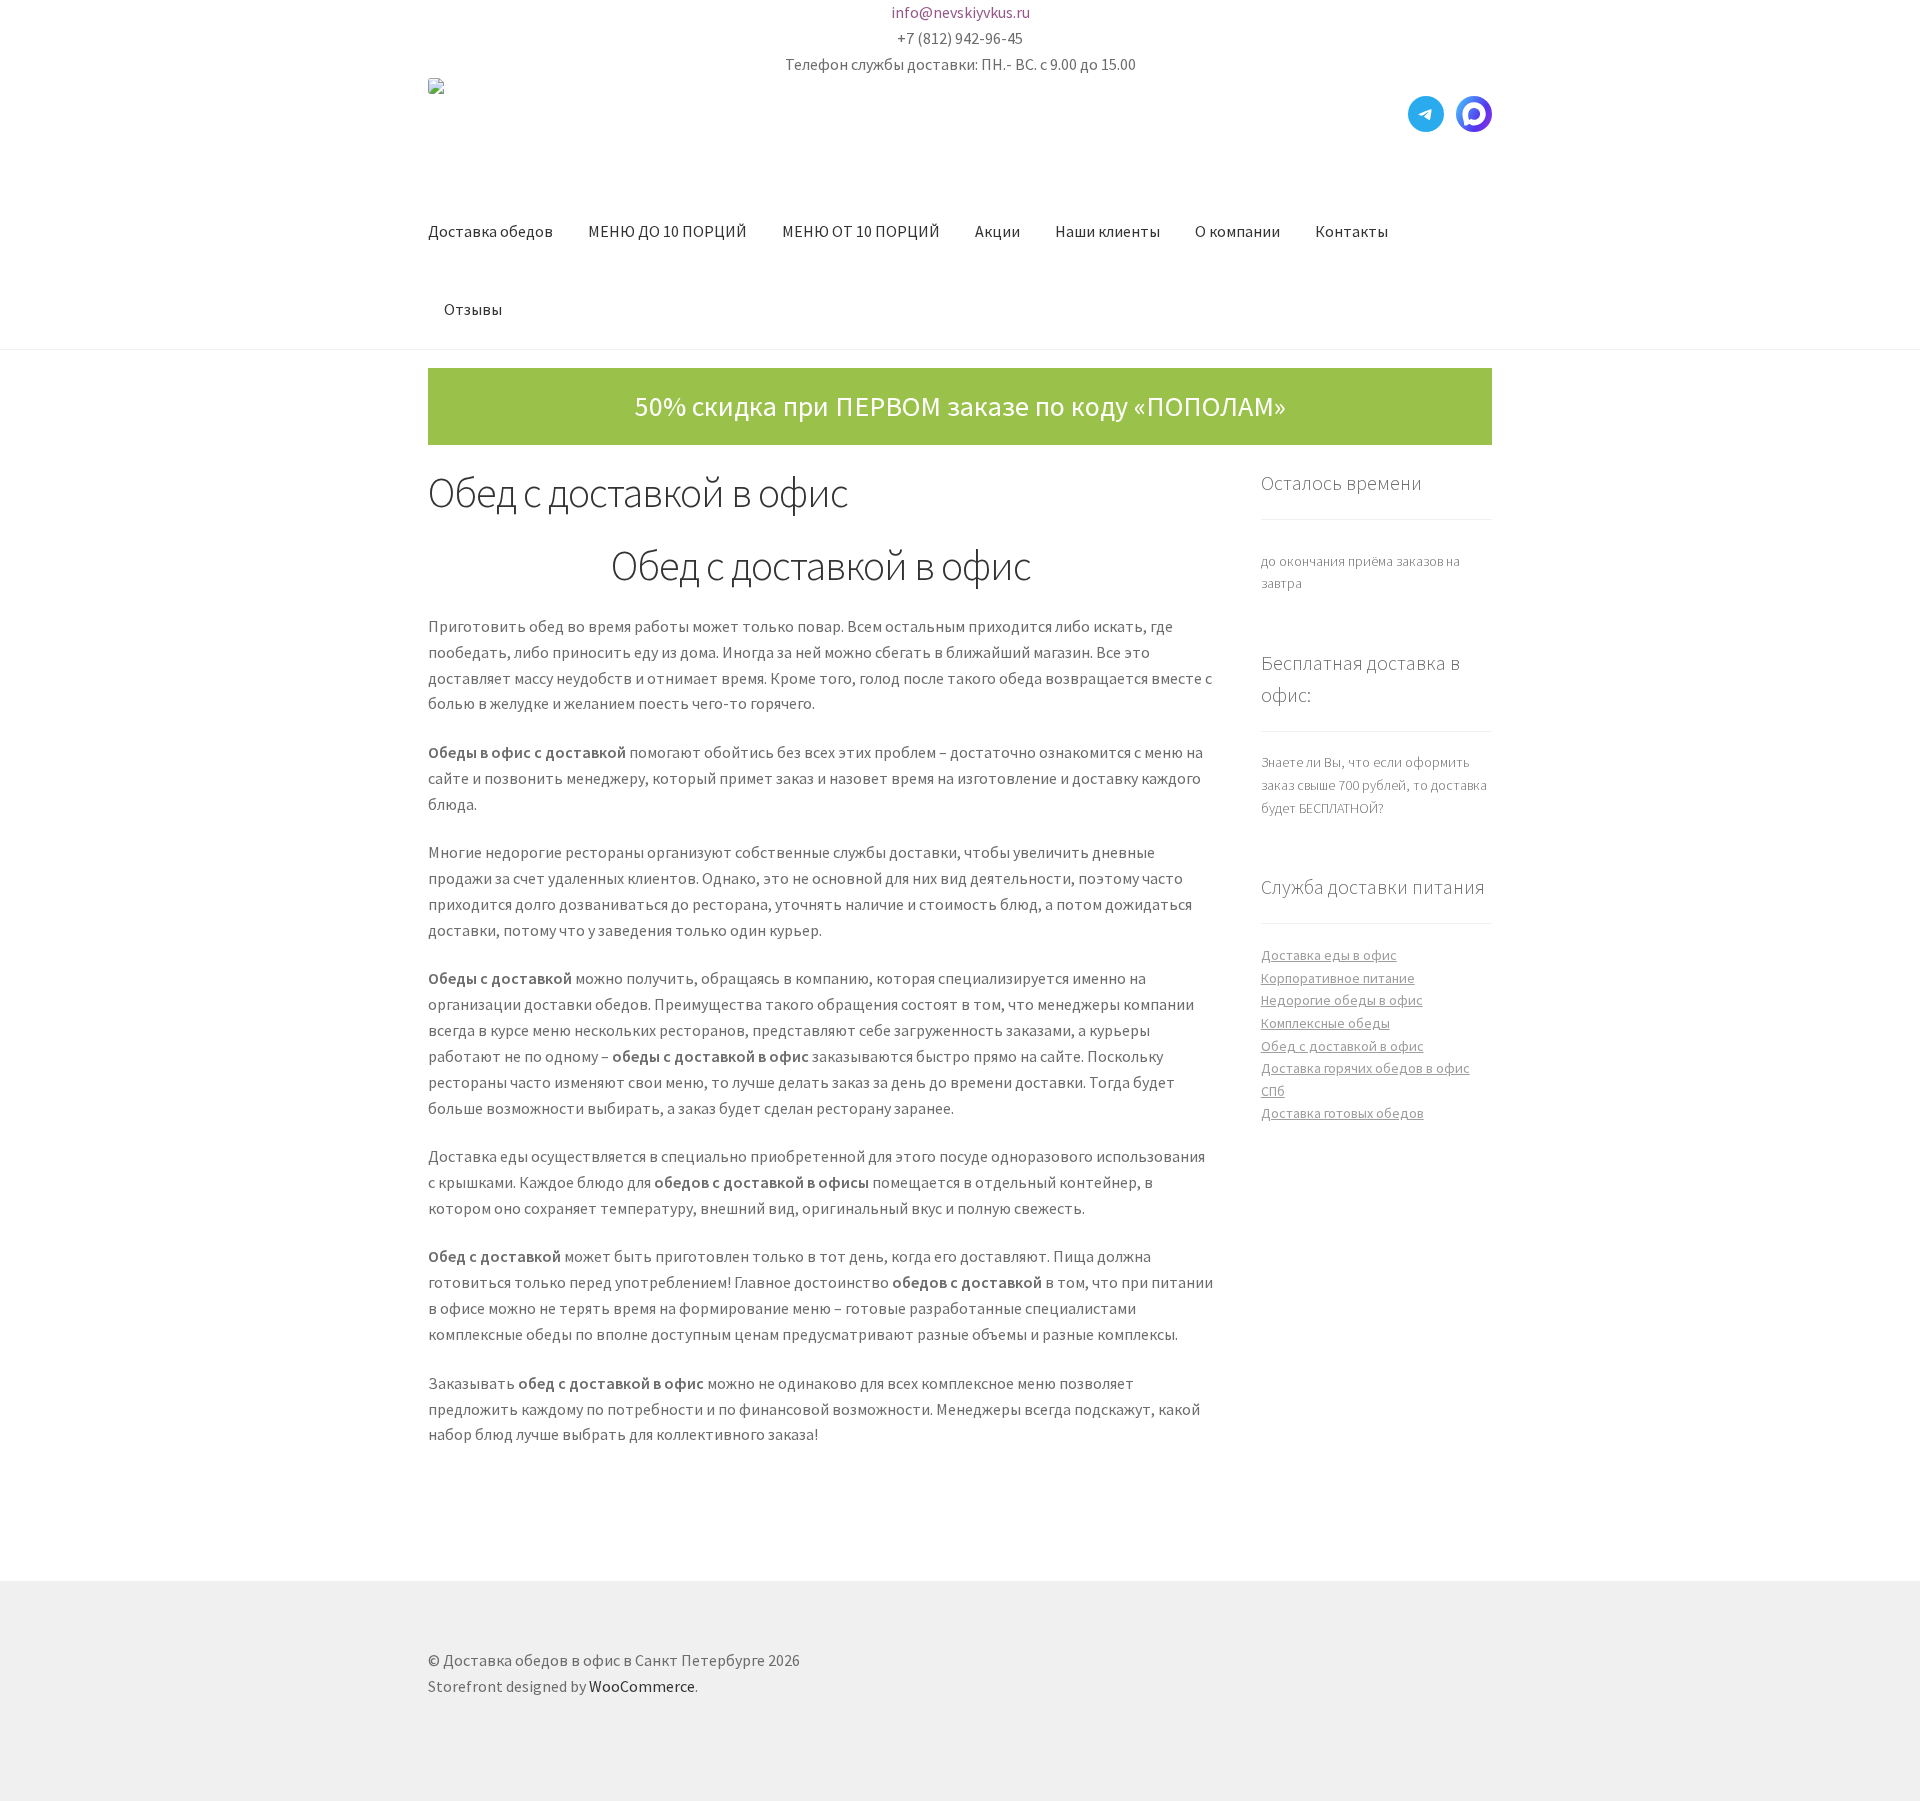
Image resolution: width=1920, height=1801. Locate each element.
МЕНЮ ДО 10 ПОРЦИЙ (667, 231)
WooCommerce (642, 1686)
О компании (1237, 231)
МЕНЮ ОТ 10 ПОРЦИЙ (861, 231)
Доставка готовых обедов (1342, 1113)
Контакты (1351, 231)
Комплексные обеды (1325, 1023)
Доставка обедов (490, 231)
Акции (997, 231)
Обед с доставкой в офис (1342, 1046)
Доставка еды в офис (1329, 955)
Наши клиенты (1107, 231)
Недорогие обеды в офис (1342, 1000)
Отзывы (473, 309)
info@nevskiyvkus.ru (960, 12)
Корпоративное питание (1338, 978)
